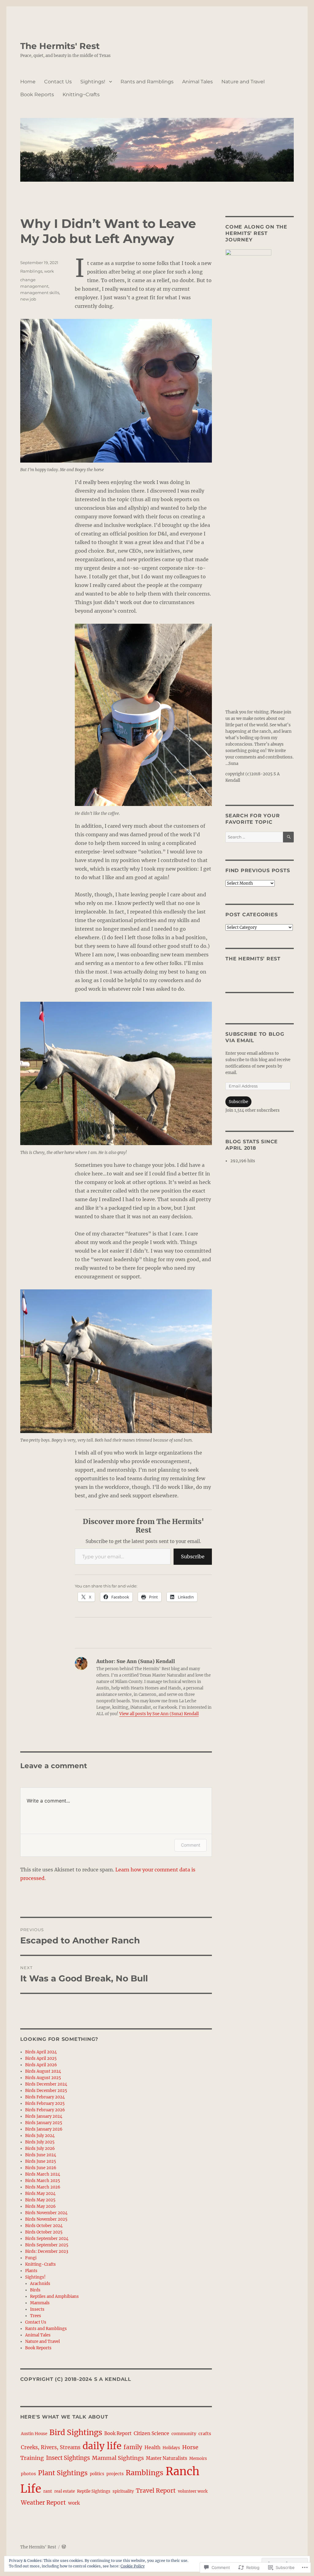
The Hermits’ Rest (253, 959)
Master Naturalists (167, 2458)
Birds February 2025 (45, 2103)
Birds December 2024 (46, 2084)
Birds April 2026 (41, 2065)
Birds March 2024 (43, 2174)
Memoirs (198, 2459)
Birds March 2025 (43, 2181)
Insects (37, 2309)
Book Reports (37, 95)
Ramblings (31, 271)
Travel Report (156, 2491)
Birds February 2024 (45, 2097)
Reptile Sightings (94, 2491)
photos (28, 2474)
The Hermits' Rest (60, 46)
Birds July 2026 (40, 2149)
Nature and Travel (243, 82)
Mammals (40, 2303)
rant (48, 2491)
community (184, 2434)
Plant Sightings (63, 2473)
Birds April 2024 (41, 2052)
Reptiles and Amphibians (54, 2296)
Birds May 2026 (40, 2206)
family (133, 2447)
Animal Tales (197, 82)
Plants (31, 2271)
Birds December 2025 (46, 2091)
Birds (35, 2290)
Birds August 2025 (43, 2078)
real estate (65, 2491)
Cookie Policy (133, 2566)
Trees (36, 2316)
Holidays (171, 2448)
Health (152, 2447)
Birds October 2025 (44, 2232)
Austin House (34, 2434)
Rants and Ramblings (147, 82)
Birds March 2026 (43, 2187)
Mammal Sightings (118, 2458)
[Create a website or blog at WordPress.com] (64, 2547)
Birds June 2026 (41, 2168)
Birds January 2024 (44, 2116)
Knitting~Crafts (81, 95)
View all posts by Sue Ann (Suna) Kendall (159, 1714)
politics (97, 2474)
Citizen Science (151, 2433)
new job (28, 299)
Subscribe (193, 1557)
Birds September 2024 (47, 2239)
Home (28, 82)
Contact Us (58, 82)
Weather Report (43, 2502)
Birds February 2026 (45, 2110)
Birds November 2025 (46, 2219)
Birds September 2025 (47, 2245)
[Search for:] (254, 837)
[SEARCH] (288, 837)
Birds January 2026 (44, 2129)
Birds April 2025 (41, 2058)
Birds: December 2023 (47, 2251)
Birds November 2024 (46, 2213)
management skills (40, 293)
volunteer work (193, 2491)
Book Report (118, 2434)
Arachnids (40, 2284)
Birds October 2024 (44, 2226)
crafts (205, 2434)
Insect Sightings (68, 2458)
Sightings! (93, 82)
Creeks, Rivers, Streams (51, 2447)
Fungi (31, 2258)
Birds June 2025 (41, 2161)
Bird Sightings (76, 2432)
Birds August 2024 (43, 2071)
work (49, 271)
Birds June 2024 (41, 2155)
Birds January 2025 (44, 2123)
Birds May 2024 (40, 2194)
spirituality (123, 2491)
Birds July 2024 (40, 2136)
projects (115, 2474)
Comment (191, 1845)
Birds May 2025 (40, 2200)
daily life (102, 2446)
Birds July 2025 (40, 2142)
